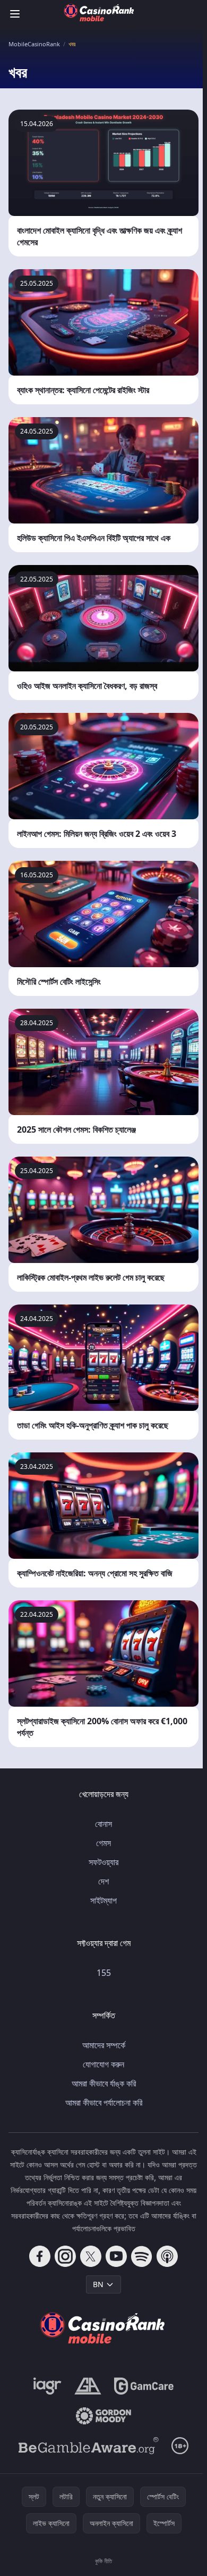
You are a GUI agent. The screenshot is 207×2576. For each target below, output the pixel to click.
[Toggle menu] (15, 14)
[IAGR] (48, 2386)
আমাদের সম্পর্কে (104, 2045)
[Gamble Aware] (89, 2446)
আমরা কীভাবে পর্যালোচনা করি (104, 2103)
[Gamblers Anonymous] (88, 2386)
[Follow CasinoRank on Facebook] (40, 2256)
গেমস (103, 1843)
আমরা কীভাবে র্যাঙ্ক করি (104, 2083)
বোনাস (103, 1824)
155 (104, 1973)
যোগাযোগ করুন (103, 2064)
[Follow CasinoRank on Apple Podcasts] (167, 2256)
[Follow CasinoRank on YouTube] (116, 2256)
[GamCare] (144, 2386)
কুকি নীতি (103, 2561)
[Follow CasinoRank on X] (91, 2256)
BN (98, 2284)
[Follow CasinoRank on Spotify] (142, 2256)
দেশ (103, 1881)
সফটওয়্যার (103, 1862)
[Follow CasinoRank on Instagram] (65, 2256)
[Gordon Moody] (103, 2416)
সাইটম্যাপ (103, 1900)
